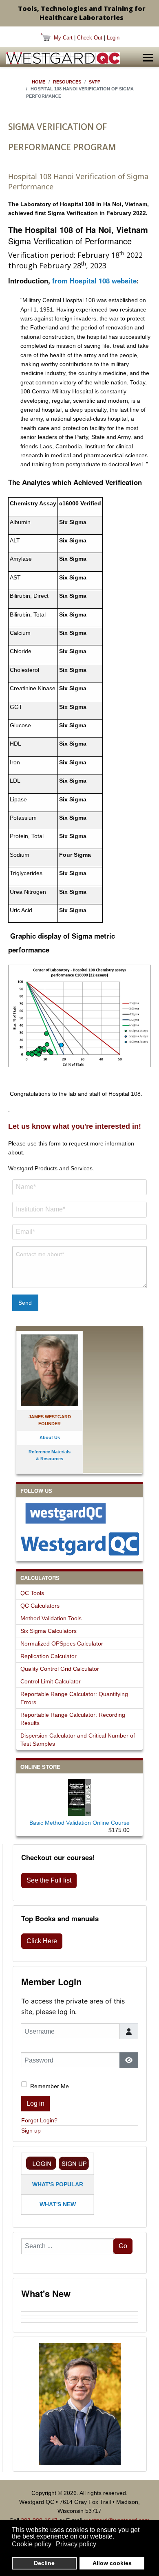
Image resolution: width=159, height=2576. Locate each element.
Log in (35, 2103)
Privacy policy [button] (76, 2544)
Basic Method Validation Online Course (79, 1823)
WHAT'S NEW (58, 2204)
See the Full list (49, 1880)
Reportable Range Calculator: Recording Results (73, 1719)
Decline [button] (44, 2563)
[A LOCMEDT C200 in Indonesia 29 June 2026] (80, 2324)
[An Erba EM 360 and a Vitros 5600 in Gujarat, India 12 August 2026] (80, 2317)
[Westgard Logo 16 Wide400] (63, 58)
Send (25, 1303)
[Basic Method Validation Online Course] (79, 1796)
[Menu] (148, 58)
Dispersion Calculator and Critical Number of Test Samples (78, 1740)
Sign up (31, 2131)
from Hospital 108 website (94, 281)
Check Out (90, 38)
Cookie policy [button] (32, 2544)
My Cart (63, 38)
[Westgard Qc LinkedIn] (79, 1544)
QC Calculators (40, 1606)
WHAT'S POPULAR (58, 2184)
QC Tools (32, 1593)
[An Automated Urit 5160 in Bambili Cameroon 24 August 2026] (80, 2310)
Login (113, 38)
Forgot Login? (39, 2120)
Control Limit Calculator (51, 1681)
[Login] (41, 2163)
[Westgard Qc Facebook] (79, 1513)
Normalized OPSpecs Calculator (62, 1643)
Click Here (42, 1941)
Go (123, 2246)
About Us (50, 1437)
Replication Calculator (49, 1656)
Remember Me (50, 2086)
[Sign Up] (74, 2163)
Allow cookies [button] (112, 2563)
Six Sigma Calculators (49, 1631)
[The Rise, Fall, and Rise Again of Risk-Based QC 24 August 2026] (80, 2313)
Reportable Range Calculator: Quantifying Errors (74, 1698)
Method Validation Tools (51, 1618)
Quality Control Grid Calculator (60, 1669)
